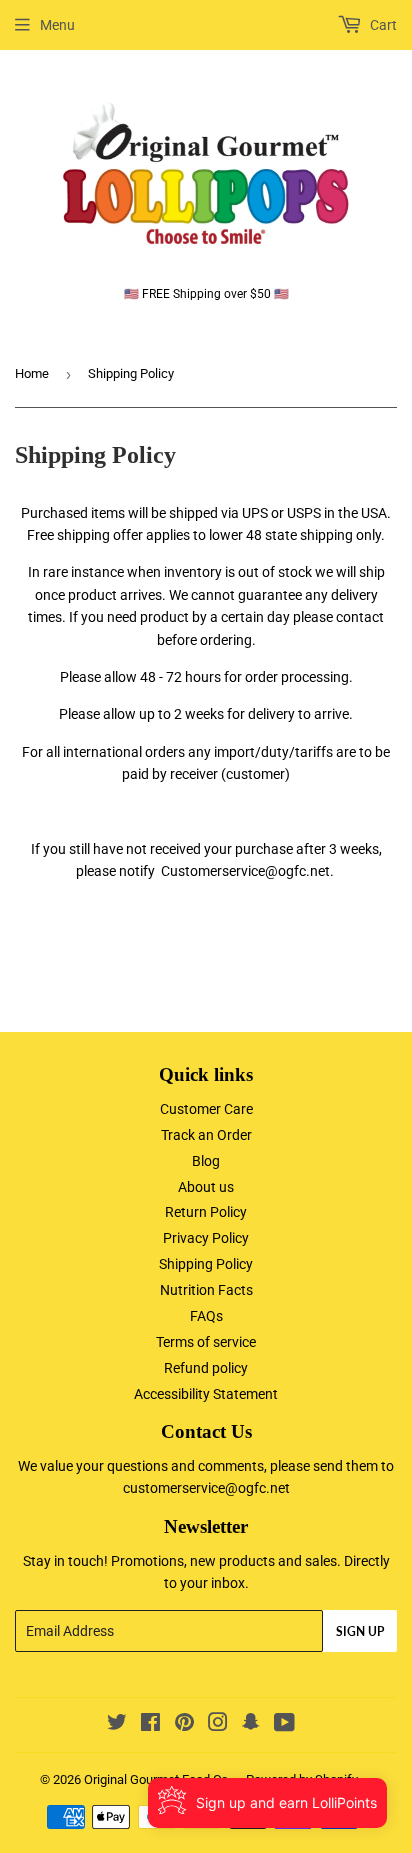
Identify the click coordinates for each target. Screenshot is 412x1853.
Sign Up (360, 1631)
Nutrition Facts (206, 1290)
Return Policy (206, 1212)
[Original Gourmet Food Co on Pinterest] (184, 1725)
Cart (382, 25)
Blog (206, 1161)
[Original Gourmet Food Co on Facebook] (150, 1725)
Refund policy (206, 1368)
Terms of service (206, 1342)
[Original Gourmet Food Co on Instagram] (218, 1725)
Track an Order (206, 1135)
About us (206, 1187)
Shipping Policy (206, 1264)
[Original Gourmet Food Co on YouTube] (284, 1725)
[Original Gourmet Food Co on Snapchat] (251, 1725)
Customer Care (206, 1109)
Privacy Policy (206, 1238)
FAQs (206, 1316)
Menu (57, 25)
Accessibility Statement (206, 1394)
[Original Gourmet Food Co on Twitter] (117, 1725)
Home (32, 373)
